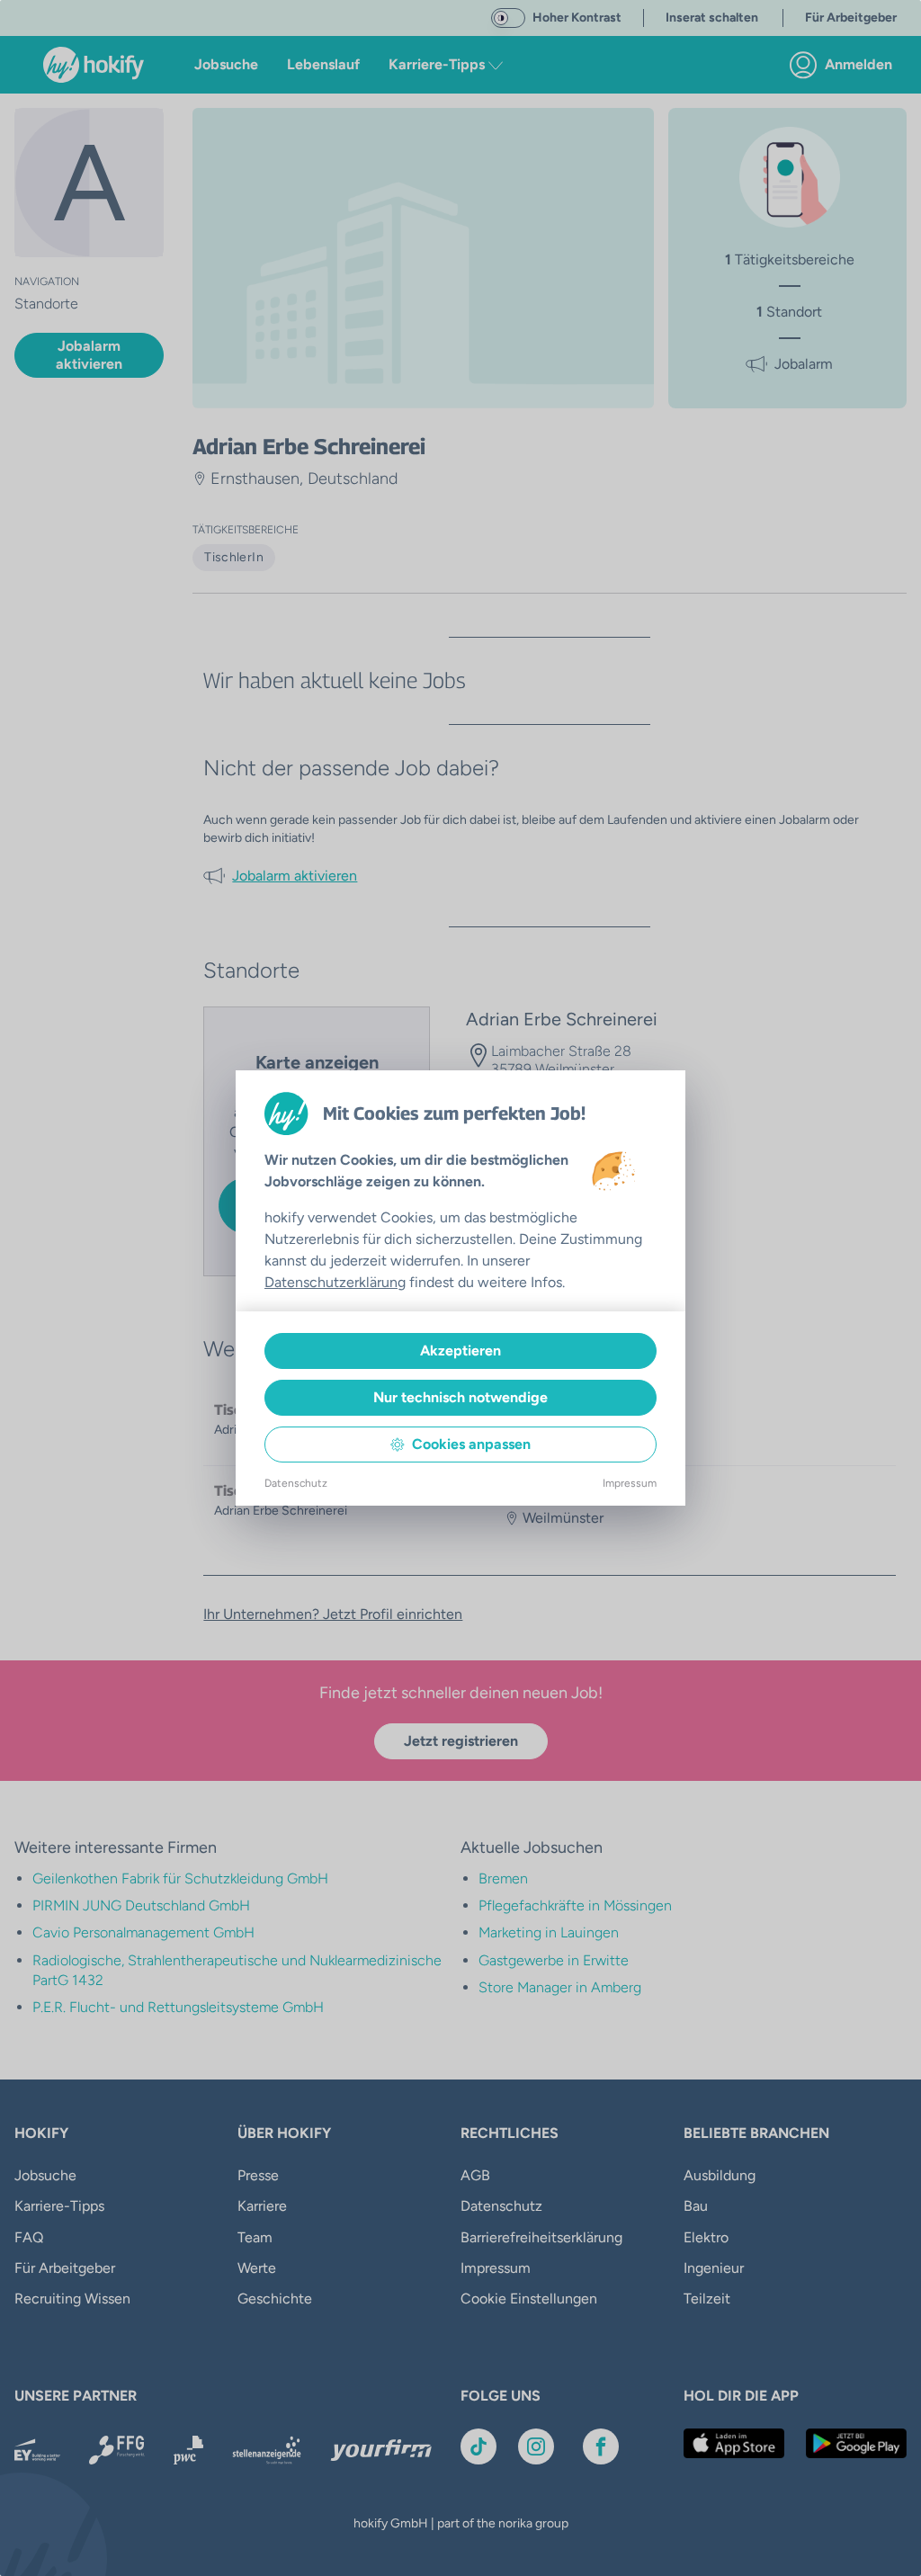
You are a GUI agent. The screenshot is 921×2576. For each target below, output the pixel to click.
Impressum (630, 1483)
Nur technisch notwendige (460, 1397)
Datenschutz (296, 1483)
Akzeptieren (460, 1351)
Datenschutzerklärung (335, 1282)
